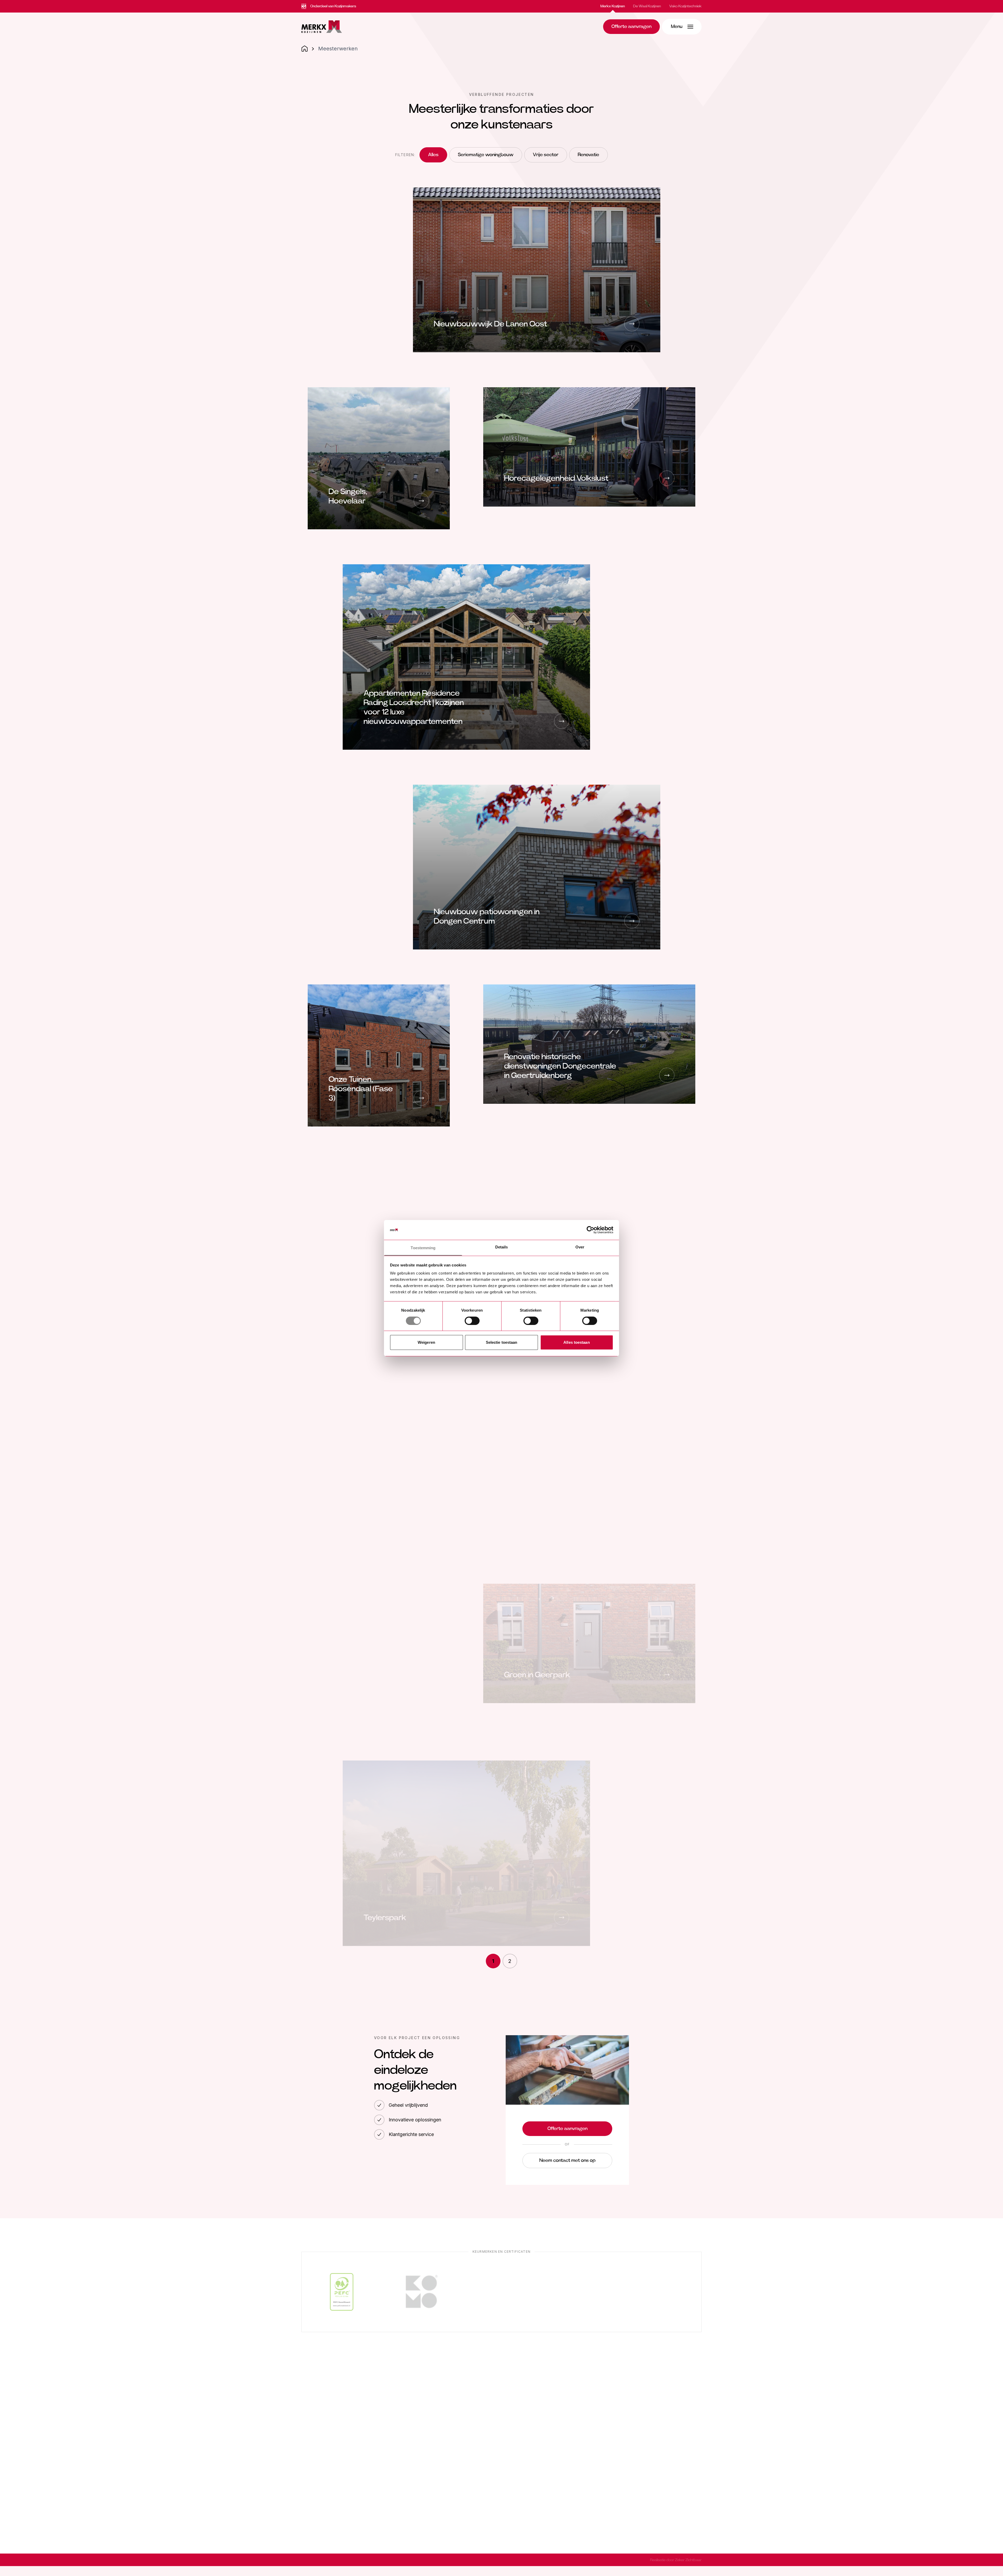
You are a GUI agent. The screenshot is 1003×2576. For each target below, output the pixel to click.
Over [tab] (580, 1247)
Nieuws (521, 2391)
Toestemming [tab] (423, 1248)
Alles (433, 155)
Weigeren (426, 1342)
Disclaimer (340, 2560)
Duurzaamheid (529, 2404)
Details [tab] (502, 1247)
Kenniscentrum (529, 2500)
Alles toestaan (576, 1342)
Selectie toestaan (502, 1342)
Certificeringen (629, 2404)
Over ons (623, 2391)
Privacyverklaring (370, 2560)
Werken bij (624, 2416)
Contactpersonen (533, 2416)
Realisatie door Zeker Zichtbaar (676, 2560)
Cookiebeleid (312, 2560)
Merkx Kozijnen (613, 6)
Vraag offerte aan (533, 2462)
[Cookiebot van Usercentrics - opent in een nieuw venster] (590, 1230)
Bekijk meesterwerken (539, 2487)
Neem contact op (532, 2475)
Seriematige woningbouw (486, 155)
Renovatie (588, 155)
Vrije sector (546, 155)
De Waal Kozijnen (647, 6)
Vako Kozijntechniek (685, 6)
